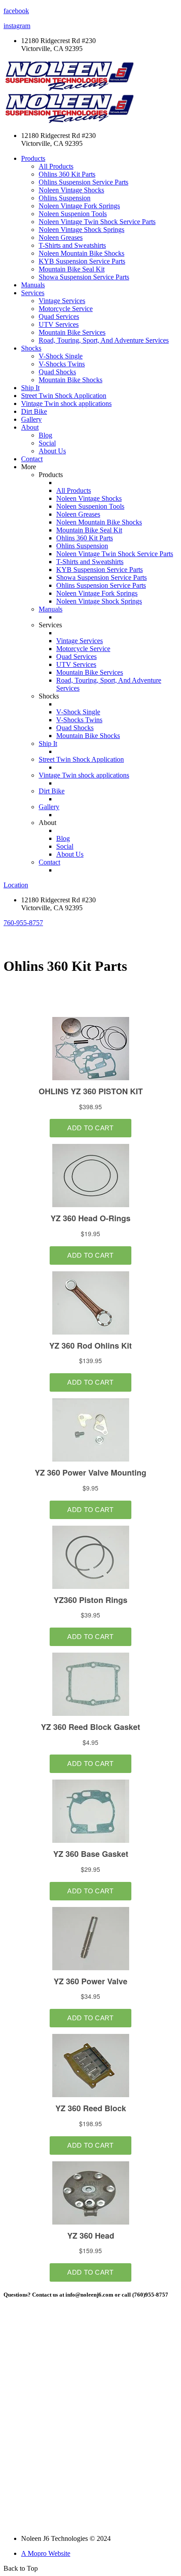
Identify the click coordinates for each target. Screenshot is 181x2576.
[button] (23, 923)
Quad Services (59, 317)
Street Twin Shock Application (64, 396)
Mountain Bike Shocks (71, 380)
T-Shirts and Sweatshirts (72, 245)
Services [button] (33, 293)
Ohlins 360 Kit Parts (67, 174)
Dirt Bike (34, 411)
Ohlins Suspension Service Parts (83, 182)
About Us (52, 451)
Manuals (33, 285)
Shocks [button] (31, 348)
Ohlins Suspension (65, 198)
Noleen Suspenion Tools (73, 214)
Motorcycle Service (66, 309)
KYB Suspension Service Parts (82, 261)
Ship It (30, 388)
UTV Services (59, 324)
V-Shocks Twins (62, 364)
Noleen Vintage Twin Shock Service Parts (97, 222)
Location (16, 885)
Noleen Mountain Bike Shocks (81, 253)
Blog (45, 435)
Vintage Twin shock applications (66, 403)
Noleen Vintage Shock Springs (81, 230)
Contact (32, 459)
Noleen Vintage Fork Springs (79, 206)
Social (47, 443)
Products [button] (33, 158)
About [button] (30, 427)
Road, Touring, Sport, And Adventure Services (104, 340)
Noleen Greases (61, 237)
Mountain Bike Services (72, 332)
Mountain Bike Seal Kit (72, 269)
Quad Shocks (57, 372)
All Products (56, 166)
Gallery (31, 419)
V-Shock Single (61, 356)
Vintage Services (62, 301)
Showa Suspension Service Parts (84, 277)
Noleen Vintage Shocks (71, 190)
